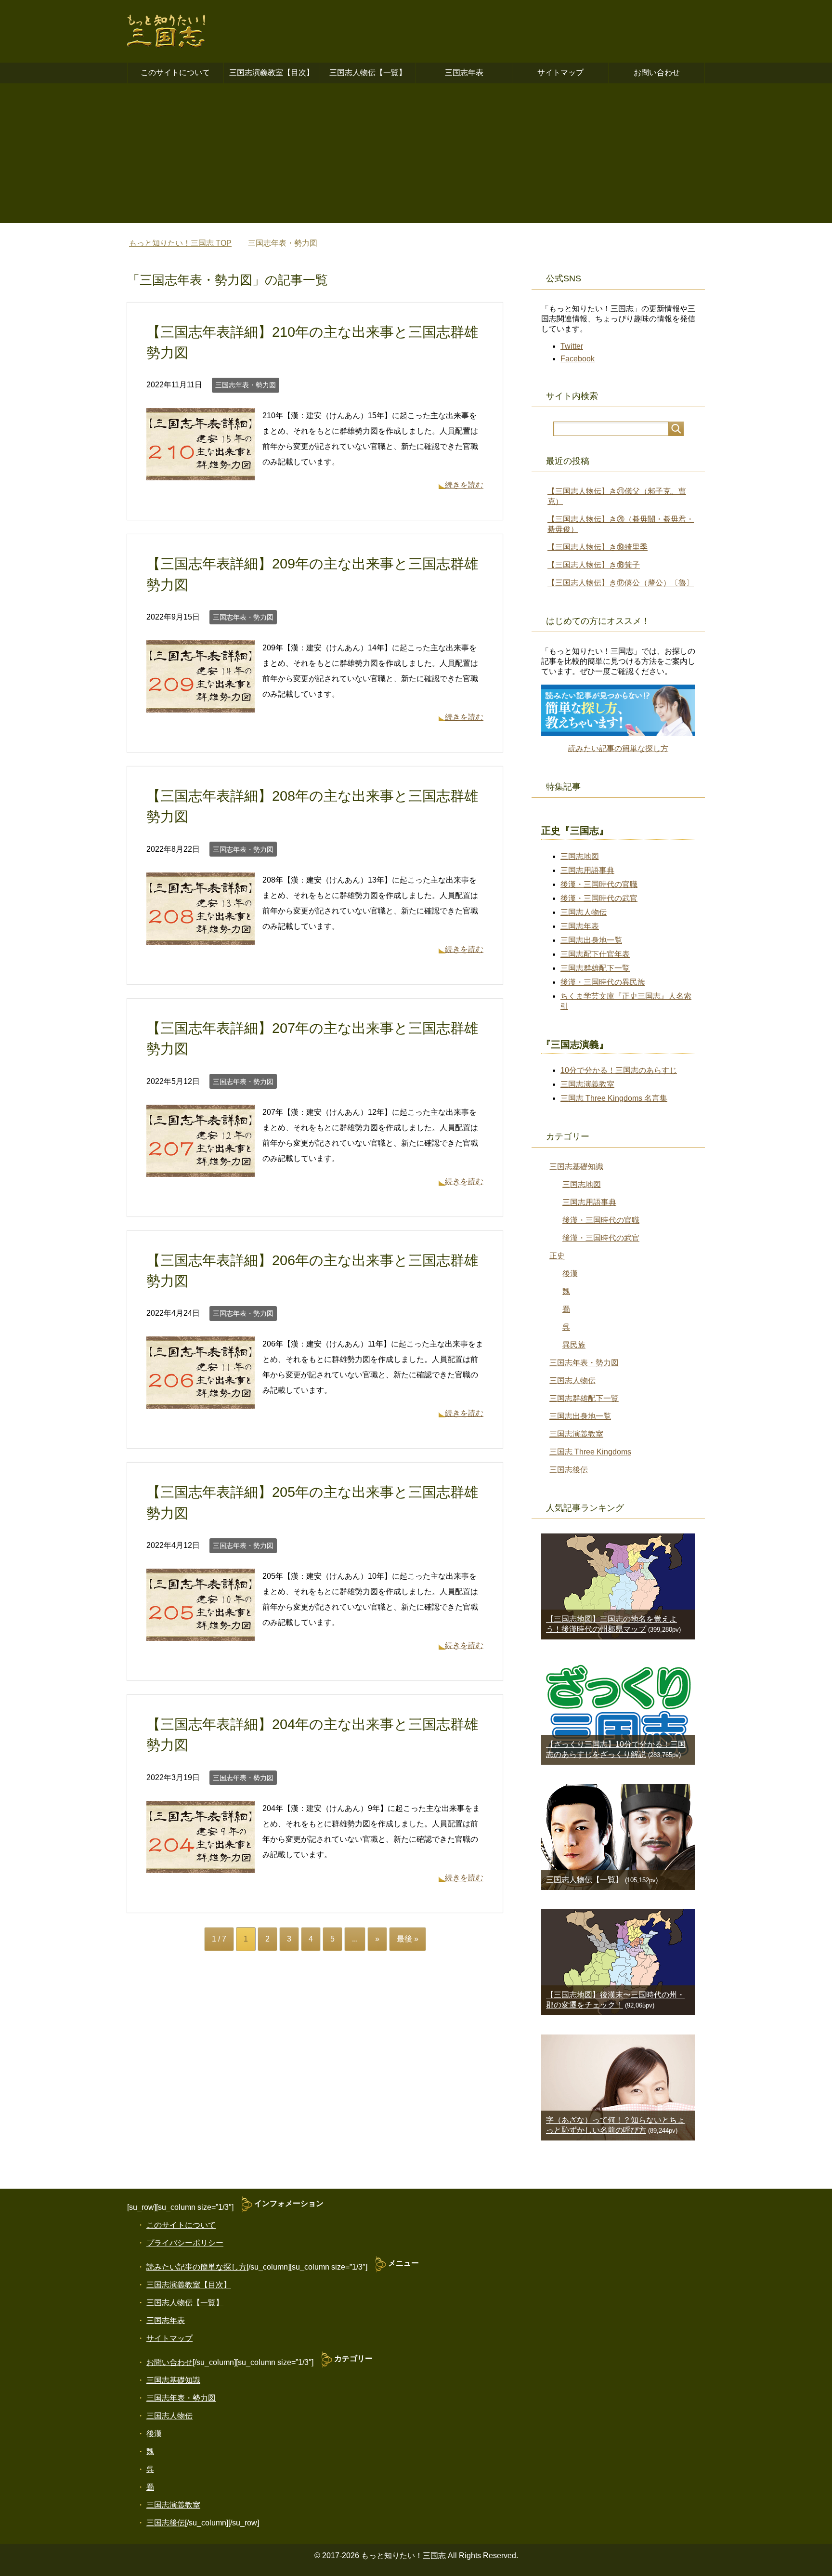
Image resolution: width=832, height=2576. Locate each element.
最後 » (408, 1939)
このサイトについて (175, 73)
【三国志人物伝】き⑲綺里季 (598, 547)
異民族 (574, 1345)
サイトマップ (560, 73)
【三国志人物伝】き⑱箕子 (594, 565)
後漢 (570, 1274)
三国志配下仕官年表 (595, 954)
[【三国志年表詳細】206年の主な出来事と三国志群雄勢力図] (201, 1401)
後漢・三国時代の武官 (599, 898)
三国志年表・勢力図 (246, 385)
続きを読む (464, 485)
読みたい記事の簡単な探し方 (618, 748)
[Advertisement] (416, 156)
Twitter (572, 346)
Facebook (578, 359)
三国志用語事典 (587, 870)
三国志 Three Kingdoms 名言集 (614, 1098)
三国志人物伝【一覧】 (368, 73)
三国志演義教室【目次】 (272, 73)
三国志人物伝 (584, 912)
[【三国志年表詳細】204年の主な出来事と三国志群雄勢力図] (201, 1865)
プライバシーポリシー (185, 2243)
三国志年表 (464, 73)
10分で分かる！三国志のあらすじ (619, 1070)
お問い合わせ (657, 73)
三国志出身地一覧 (591, 940)
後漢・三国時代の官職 (599, 884)
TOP (180, 243)
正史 (557, 1256)
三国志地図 (580, 856)
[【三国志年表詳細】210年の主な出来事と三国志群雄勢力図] (201, 472)
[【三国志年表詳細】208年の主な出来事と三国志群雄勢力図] (201, 937)
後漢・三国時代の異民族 (603, 982)
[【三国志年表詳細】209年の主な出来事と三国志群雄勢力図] (201, 705)
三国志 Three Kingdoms (590, 1452)
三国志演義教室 (587, 1084)
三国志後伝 (569, 1470)
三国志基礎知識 (576, 1167)
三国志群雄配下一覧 (595, 968)
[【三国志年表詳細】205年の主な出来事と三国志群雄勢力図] (201, 1633)
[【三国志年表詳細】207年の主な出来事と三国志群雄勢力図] (201, 1169)
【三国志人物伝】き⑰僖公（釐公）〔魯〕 (621, 583)
